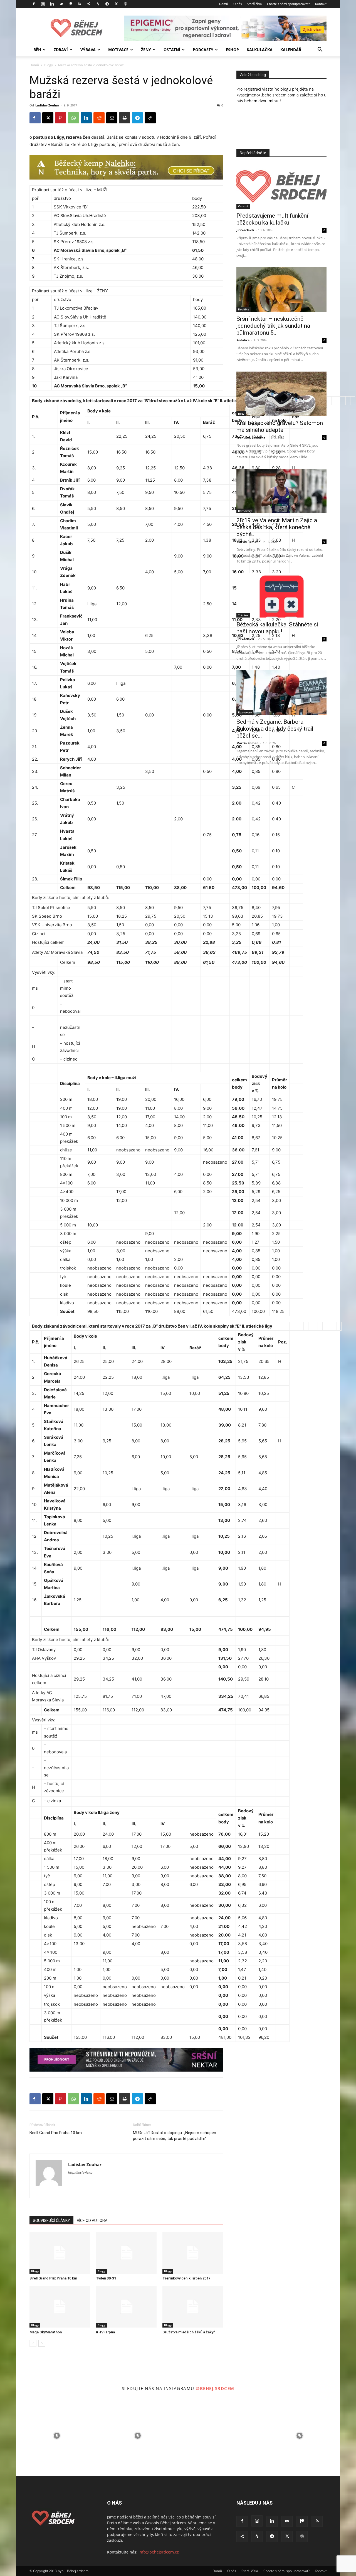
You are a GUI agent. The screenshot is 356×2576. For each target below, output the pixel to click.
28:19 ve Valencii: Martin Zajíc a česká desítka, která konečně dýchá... (277, 527)
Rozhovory (245, 511)
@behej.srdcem (215, 2388)
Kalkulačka (260, 50)
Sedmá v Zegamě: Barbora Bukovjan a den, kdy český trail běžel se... (275, 729)
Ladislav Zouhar (47, 105)
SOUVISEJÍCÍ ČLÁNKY (51, 2221)
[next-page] (42, 2343)
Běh (37, 50)
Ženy (146, 50)
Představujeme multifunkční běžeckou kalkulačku (272, 219)
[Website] (125, 4)
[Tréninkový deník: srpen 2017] (193, 2253)
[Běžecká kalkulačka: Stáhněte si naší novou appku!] (281, 595)
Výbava (88, 50)
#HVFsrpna (105, 2332)
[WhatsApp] (73, 118)
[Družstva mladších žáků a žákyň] (193, 2307)
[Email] (112, 118)
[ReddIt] (99, 118)
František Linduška (251, 437)
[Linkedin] (52, 4)
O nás (238, 4)
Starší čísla (254, 4)
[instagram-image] (57, 2436)
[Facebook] (34, 4)
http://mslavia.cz (80, 2172)
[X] (116, 4)
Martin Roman (247, 542)
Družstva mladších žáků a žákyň (189, 2332)
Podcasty (203, 50)
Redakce (243, 340)
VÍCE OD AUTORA (92, 2221)
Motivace (118, 50)
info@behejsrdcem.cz (159, 2552)
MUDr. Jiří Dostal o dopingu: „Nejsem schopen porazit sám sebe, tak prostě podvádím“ (175, 2136)
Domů (224, 4)
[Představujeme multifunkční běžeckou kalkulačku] (281, 186)
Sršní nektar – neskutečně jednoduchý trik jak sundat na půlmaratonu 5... (273, 326)
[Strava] (98, 4)
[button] (320, 50)
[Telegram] (107, 4)
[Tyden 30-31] (126, 2253)
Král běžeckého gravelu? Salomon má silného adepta (280, 426)
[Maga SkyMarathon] (60, 2307)
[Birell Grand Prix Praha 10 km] (60, 2253)
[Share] (89, 4)
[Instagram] (43, 4)
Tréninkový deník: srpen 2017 (186, 2278)
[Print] (125, 118)
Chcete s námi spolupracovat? (288, 4)
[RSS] (80, 4)
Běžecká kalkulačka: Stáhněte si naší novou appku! (277, 628)
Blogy (49, 65)
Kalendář (291, 50)
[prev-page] (33, 2343)
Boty (241, 414)
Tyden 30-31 (106, 2278)
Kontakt (321, 4)
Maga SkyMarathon (46, 2332)
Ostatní (172, 50)
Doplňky (243, 309)
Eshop (232, 50)
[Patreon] (70, 4)
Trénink (243, 615)
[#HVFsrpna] (126, 2307)
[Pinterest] (61, 118)
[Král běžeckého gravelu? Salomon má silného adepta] (281, 394)
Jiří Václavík (245, 230)
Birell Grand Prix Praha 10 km (56, 2133)
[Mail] (61, 4)
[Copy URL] (150, 118)
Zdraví (61, 50)
